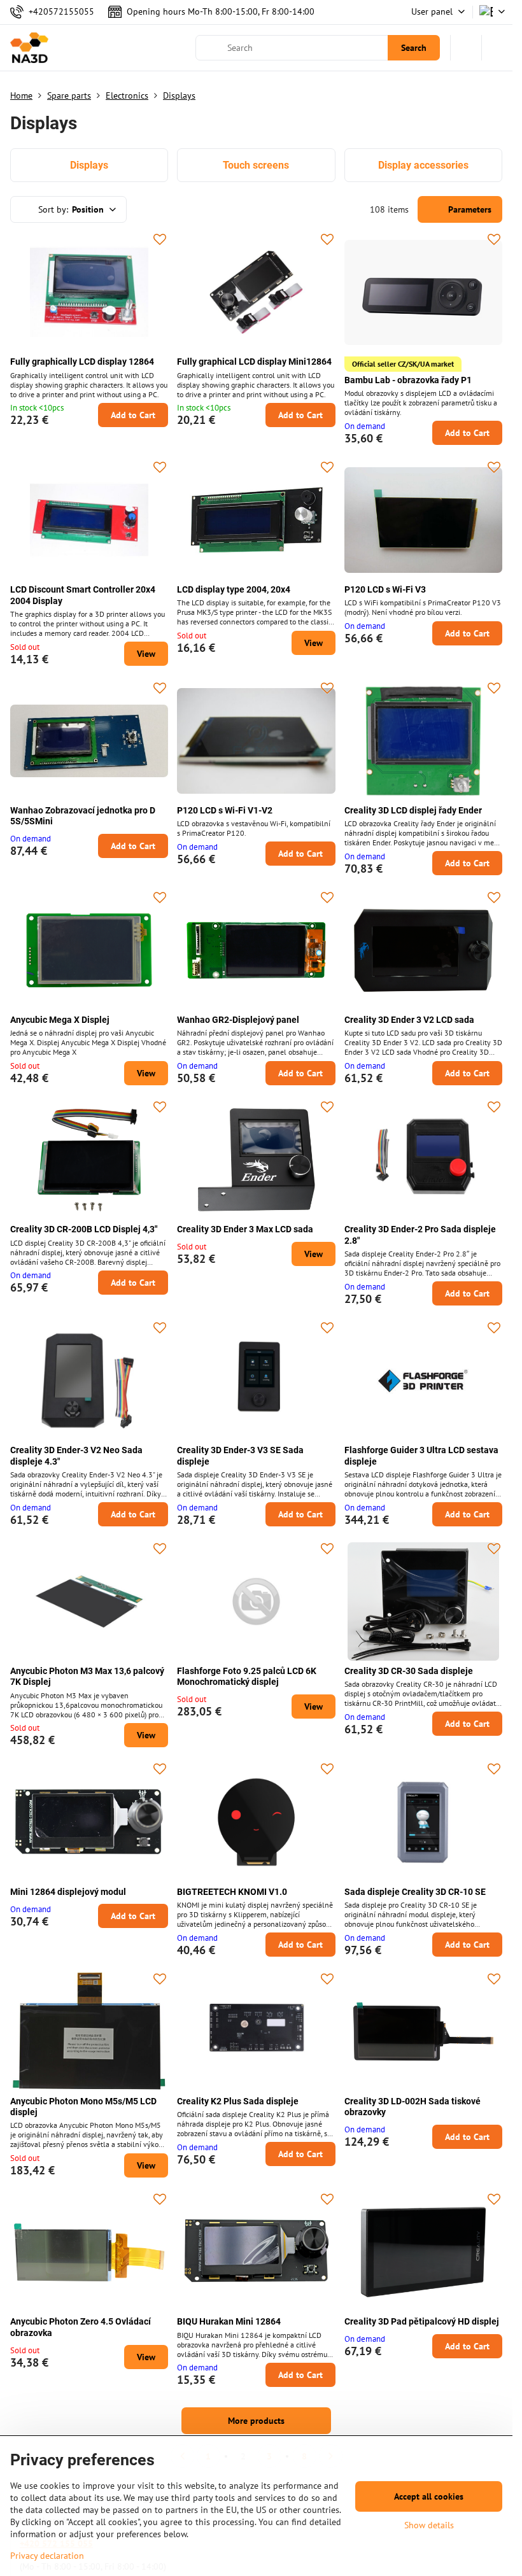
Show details (429, 2525)
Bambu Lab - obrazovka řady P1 (408, 380)
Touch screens (256, 165)
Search (414, 48)
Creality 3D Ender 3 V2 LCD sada (409, 1020)
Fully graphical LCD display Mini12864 (254, 362)
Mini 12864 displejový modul (68, 1892)
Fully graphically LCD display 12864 (82, 362)
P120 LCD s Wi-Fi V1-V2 (225, 810)
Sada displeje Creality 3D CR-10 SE (415, 1892)
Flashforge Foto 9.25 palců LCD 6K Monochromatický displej (247, 1677)
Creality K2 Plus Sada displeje (238, 2101)
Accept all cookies (429, 2496)
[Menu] (497, 48)
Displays (89, 165)
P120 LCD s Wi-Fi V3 (385, 589)
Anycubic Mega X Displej (60, 1020)
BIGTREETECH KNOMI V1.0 (232, 1892)
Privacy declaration (47, 2556)
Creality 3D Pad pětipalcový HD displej (422, 2321)
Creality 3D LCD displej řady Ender (413, 810)
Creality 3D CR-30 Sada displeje (409, 1671)
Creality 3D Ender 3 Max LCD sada (245, 1229)
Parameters (469, 209)
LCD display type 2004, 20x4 (234, 589)
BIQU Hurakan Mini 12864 (229, 2321)
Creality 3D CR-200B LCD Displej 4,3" (84, 1229)
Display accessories (423, 165)
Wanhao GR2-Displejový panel (238, 1020)
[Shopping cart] (466, 48)
